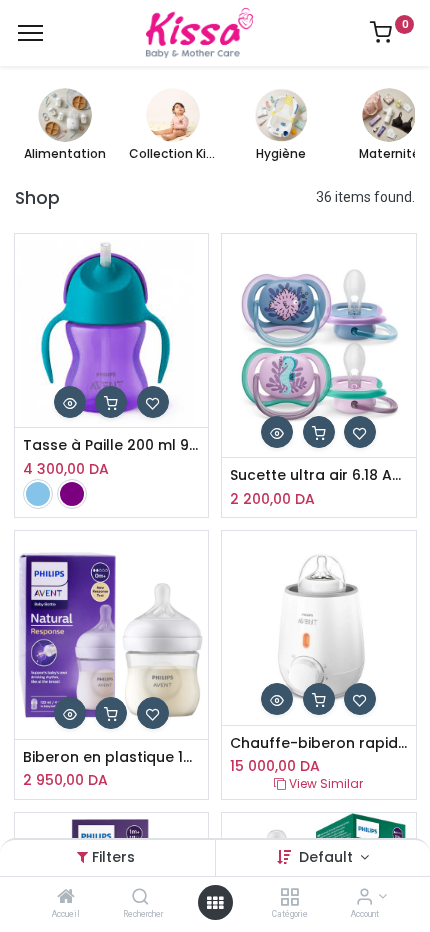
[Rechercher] (140, 898)
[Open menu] (215, 903)
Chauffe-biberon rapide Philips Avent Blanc (319, 743)
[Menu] (30, 33)
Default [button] (328, 857)
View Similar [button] (324, 783)
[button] (70, 402)
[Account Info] (364, 898)
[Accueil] (66, 898)
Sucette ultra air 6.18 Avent (319, 475)
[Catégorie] (289, 898)
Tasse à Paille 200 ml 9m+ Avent (112, 445)
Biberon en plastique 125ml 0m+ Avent (112, 757)
